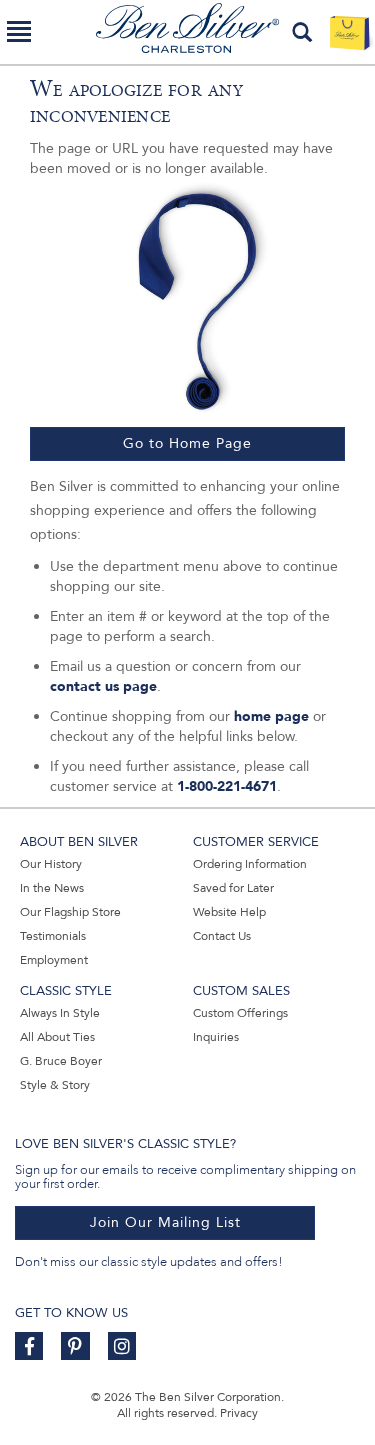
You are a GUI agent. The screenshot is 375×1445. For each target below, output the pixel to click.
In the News (52, 888)
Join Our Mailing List (165, 1222)
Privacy (239, 1413)
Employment (54, 960)
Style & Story (55, 1085)
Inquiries (216, 1037)
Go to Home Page (187, 443)
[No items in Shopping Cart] (349, 32)
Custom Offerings (240, 1013)
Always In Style (60, 1013)
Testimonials (53, 936)
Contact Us (222, 936)
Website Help (229, 912)
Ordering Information (250, 864)
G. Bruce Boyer (61, 1061)
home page (271, 716)
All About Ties (57, 1037)
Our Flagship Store (70, 912)
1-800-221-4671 (227, 786)
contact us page (103, 686)
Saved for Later (233, 888)
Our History (51, 864)
